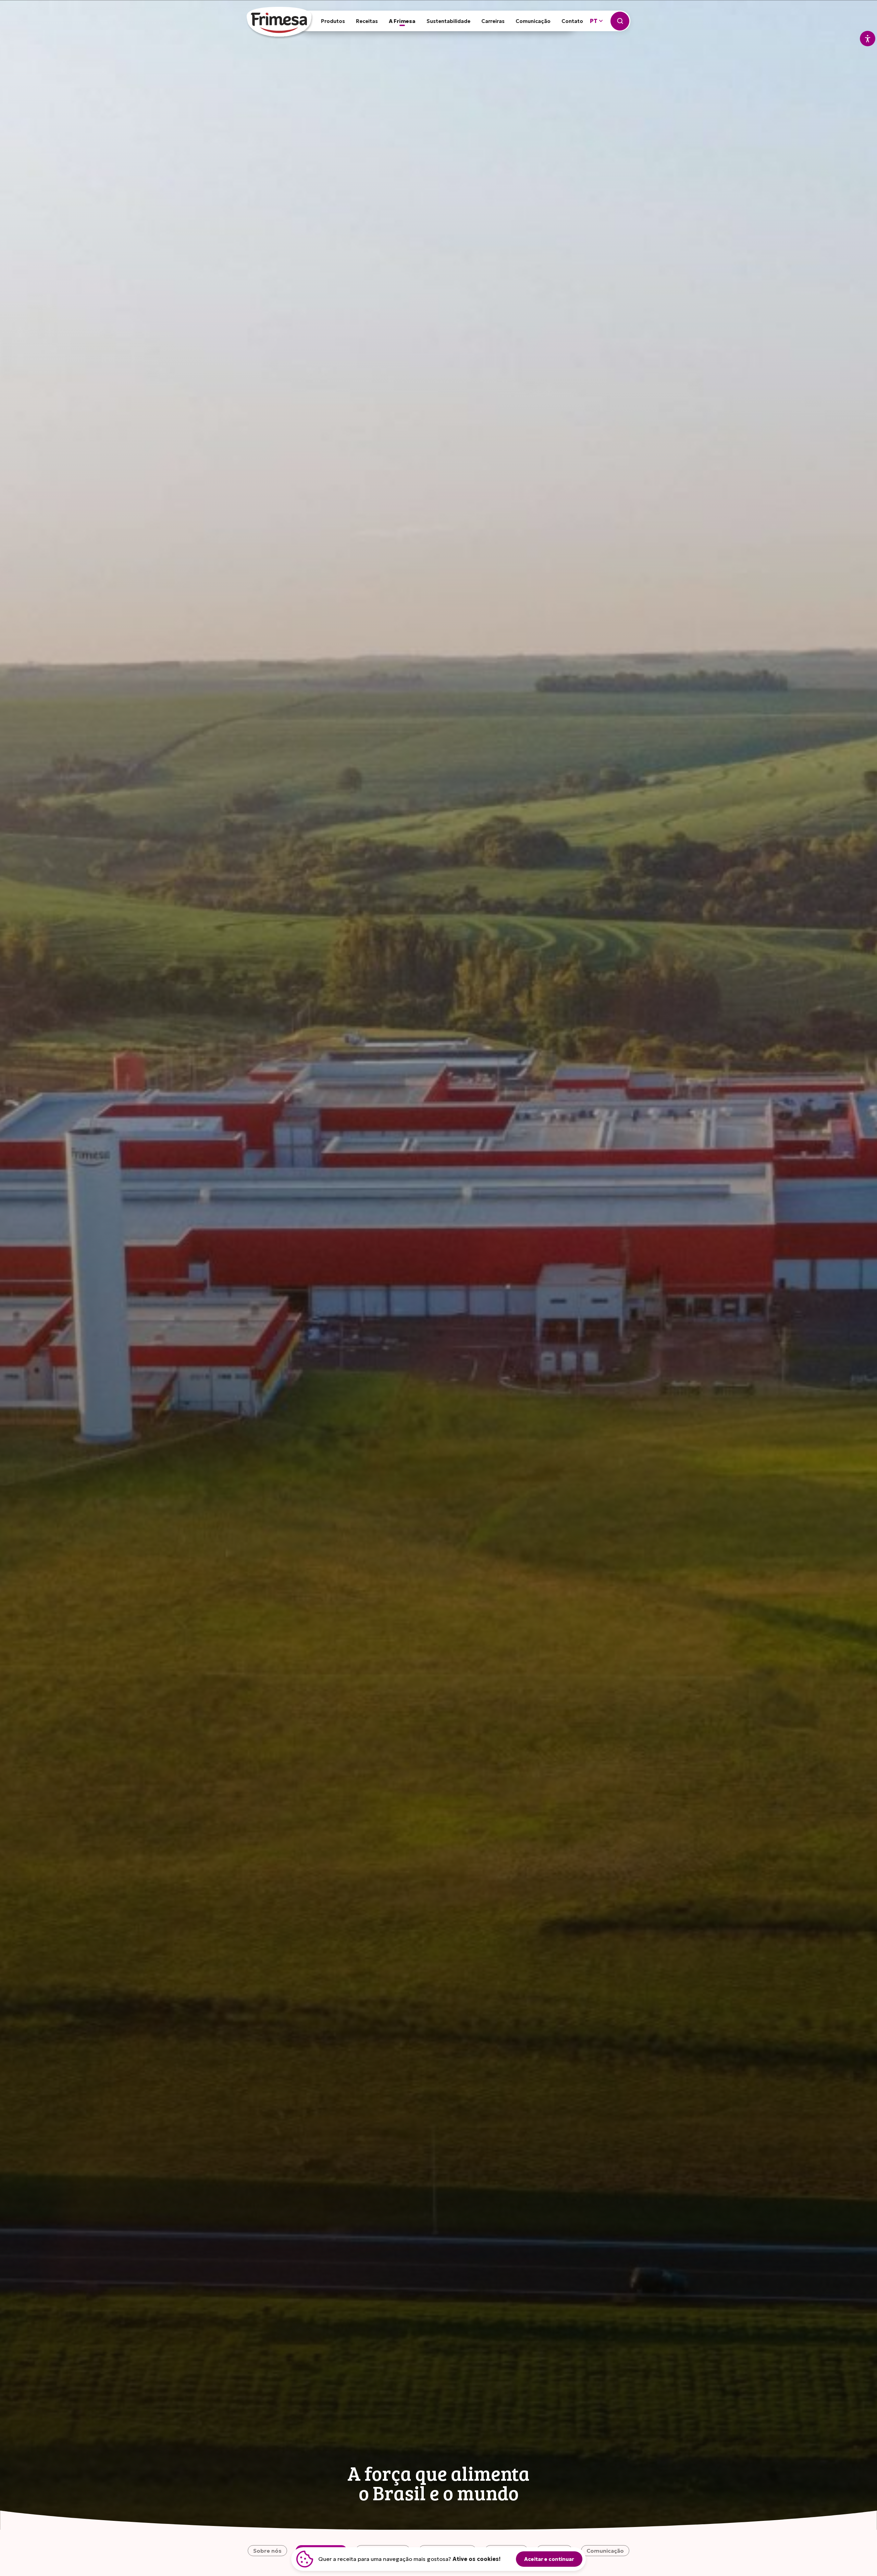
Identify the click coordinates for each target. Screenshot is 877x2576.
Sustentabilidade (448, 21)
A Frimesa (402, 21)
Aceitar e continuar (549, 2559)
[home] (280, 24)
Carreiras (493, 21)
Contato (572, 21)
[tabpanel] (438, 1265)
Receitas (367, 21)
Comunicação (533, 21)
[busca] (620, 21)
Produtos (333, 21)
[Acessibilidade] (868, 39)
